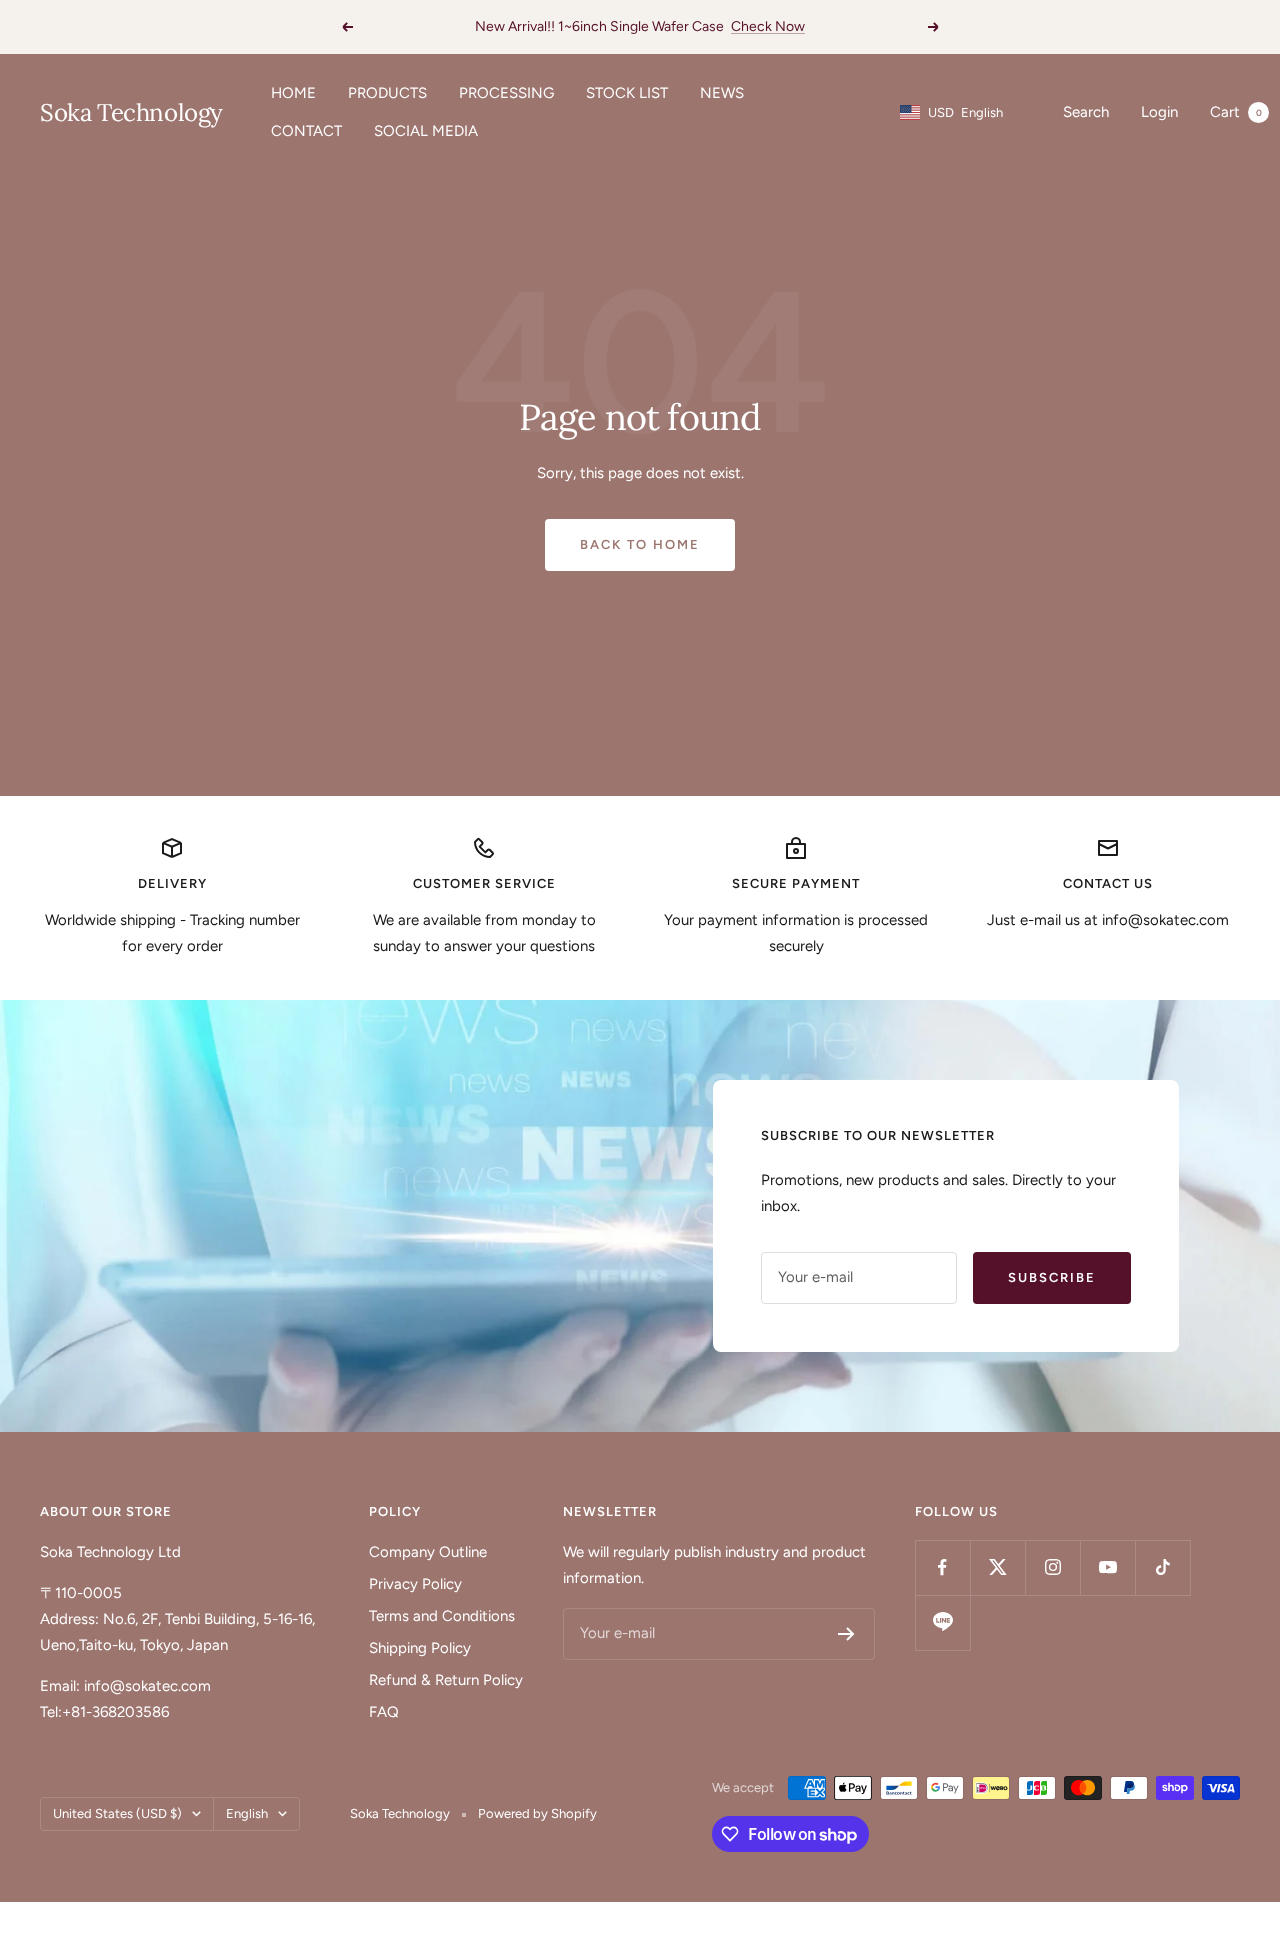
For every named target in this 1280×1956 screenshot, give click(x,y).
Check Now (768, 26)
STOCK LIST (627, 93)
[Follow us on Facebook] (942, 1567)
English (247, 1813)
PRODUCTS (387, 93)
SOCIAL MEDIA (426, 131)
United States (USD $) (117, 1813)
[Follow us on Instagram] (1052, 1567)
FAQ (384, 1712)
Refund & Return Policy (446, 1680)
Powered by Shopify (537, 1813)
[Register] (846, 1634)
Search (1086, 112)
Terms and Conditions (442, 1616)
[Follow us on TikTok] (1162, 1567)
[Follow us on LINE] (942, 1622)
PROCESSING (506, 93)
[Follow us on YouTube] (1107, 1567)
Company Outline (428, 1552)
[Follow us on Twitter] (997, 1567)
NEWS (722, 93)
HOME (293, 93)
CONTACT (306, 131)
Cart (1236, 112)
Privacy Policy (415, 1584)
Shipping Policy (420, 1648)
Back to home (640, 544)
